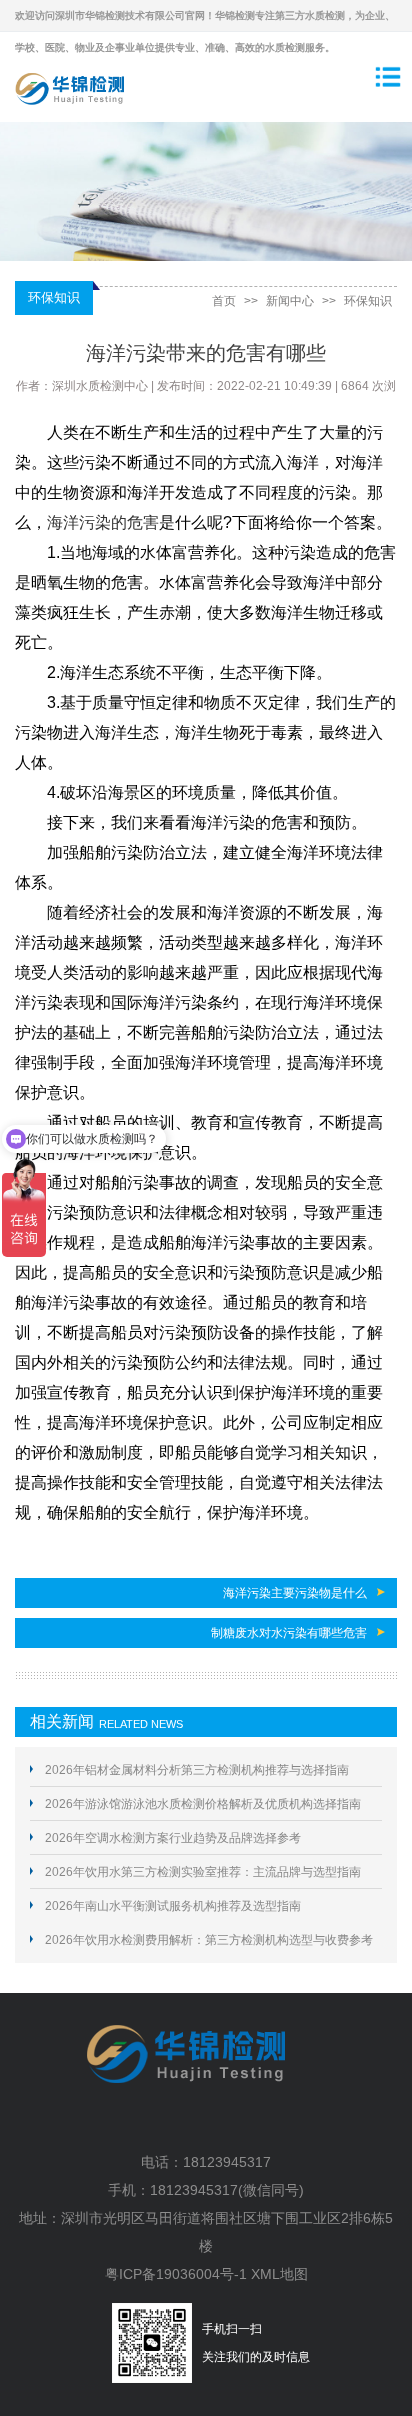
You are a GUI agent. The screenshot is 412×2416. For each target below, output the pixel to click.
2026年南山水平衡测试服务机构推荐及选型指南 (173, 1906)
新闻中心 (290, 301)
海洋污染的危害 (103, 522)
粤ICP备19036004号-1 (176, 2274)
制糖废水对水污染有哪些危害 (289, 1633)
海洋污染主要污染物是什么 (295, 1593)
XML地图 (279, 2274)
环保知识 (368, 301)
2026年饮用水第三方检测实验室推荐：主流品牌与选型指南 (203, 1872)
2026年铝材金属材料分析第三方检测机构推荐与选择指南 (197, 1770)
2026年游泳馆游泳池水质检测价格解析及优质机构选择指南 (203, 1804)
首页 (224, 301)
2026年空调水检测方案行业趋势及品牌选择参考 (173, 1838)
